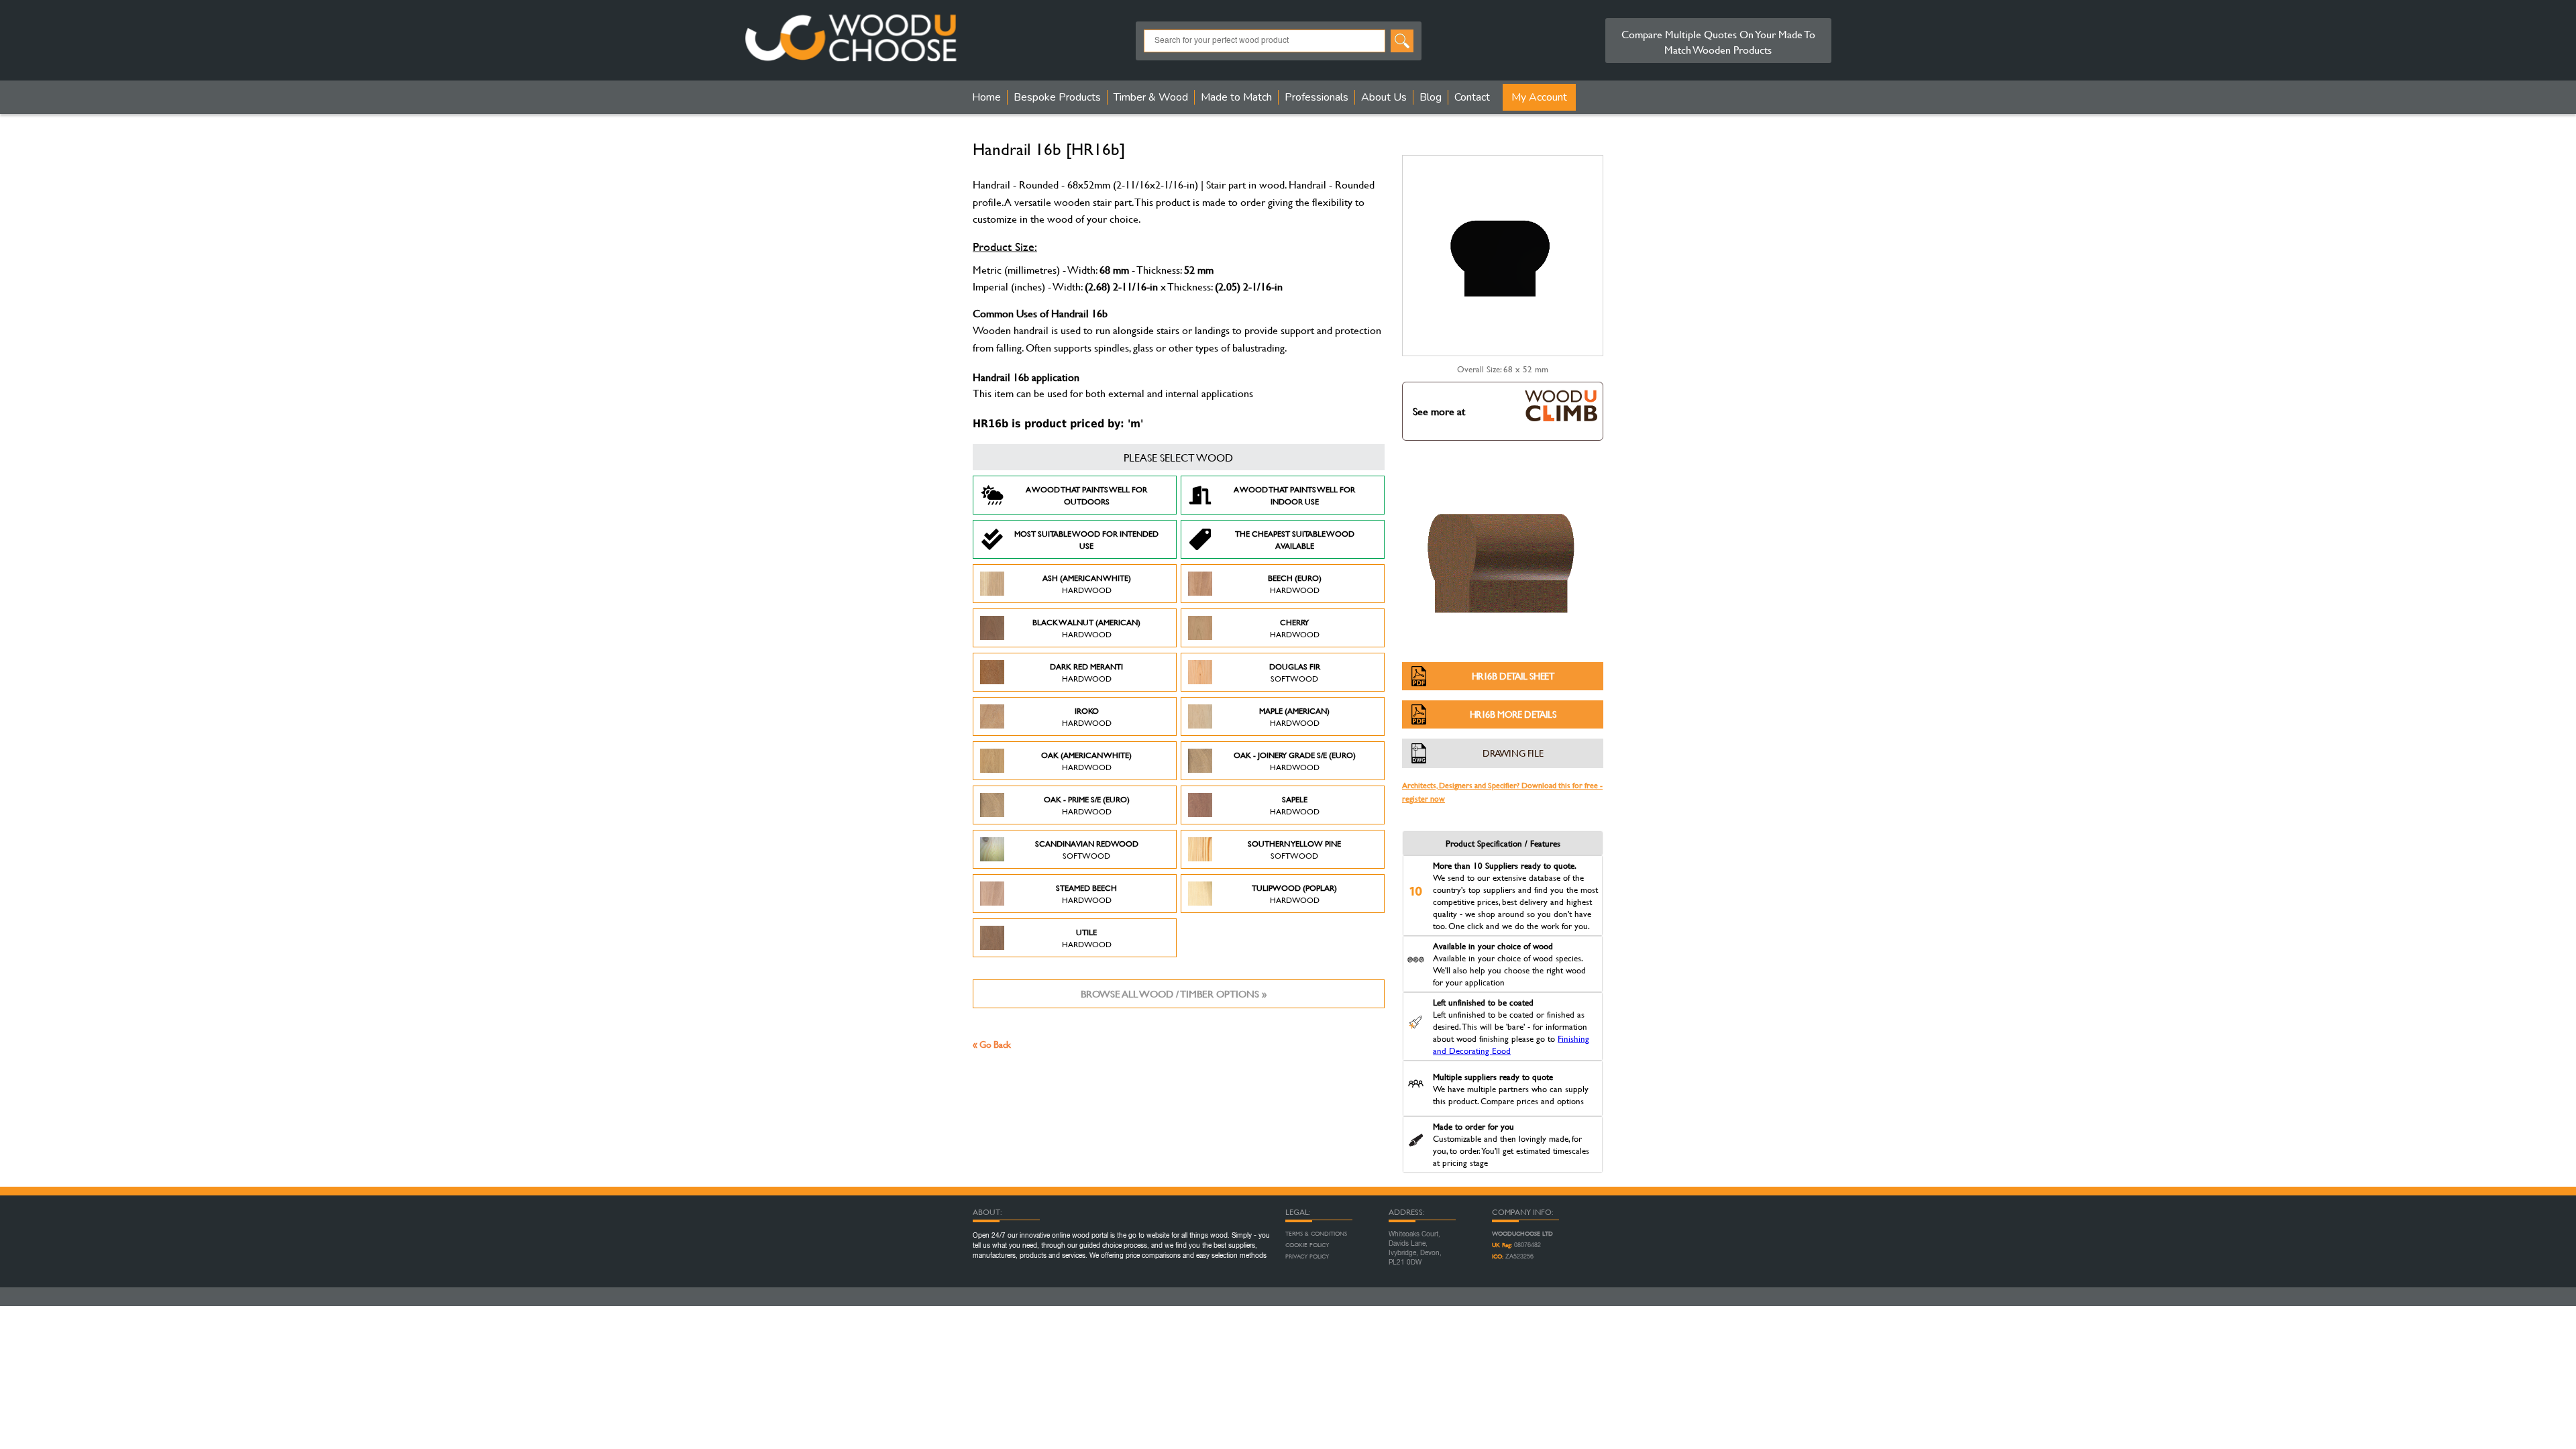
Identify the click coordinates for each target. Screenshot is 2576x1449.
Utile (1087, 938)
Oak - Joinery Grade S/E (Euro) (1295, 761)
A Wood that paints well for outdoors (1086, 495)
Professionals (1317, 97)
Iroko (1087, 716)
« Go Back (992, 1044)
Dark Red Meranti (1086, 672)
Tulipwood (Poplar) (1294, 894)
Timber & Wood (1151, 97)
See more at (1439, 411)
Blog (1431, 97)
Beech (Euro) (1295, 584)
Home (986, 97)
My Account (1539, 97)
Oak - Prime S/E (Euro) (1087, 805)
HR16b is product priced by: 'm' (1058, 424)
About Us (1384, 97)
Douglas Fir (1295, 672)
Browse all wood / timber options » (1174, 994)
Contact (1472, 97)
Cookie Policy (1307, 1245)
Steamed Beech (1086, 894)
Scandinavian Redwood (1087, 849)
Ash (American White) (1087, 584)
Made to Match (1236, 97)
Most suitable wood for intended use (1086, 539)
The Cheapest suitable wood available (1295, 539)
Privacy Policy (1307, 1256)
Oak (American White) (1086, 761)
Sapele (1295, 805)
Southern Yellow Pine (1294, 849)
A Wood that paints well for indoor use (1294, 495)
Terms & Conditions (1316, 1234)
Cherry (1295, 628)
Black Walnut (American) (1086, 628)
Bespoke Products (1057, 97)
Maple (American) (1294, 716)
